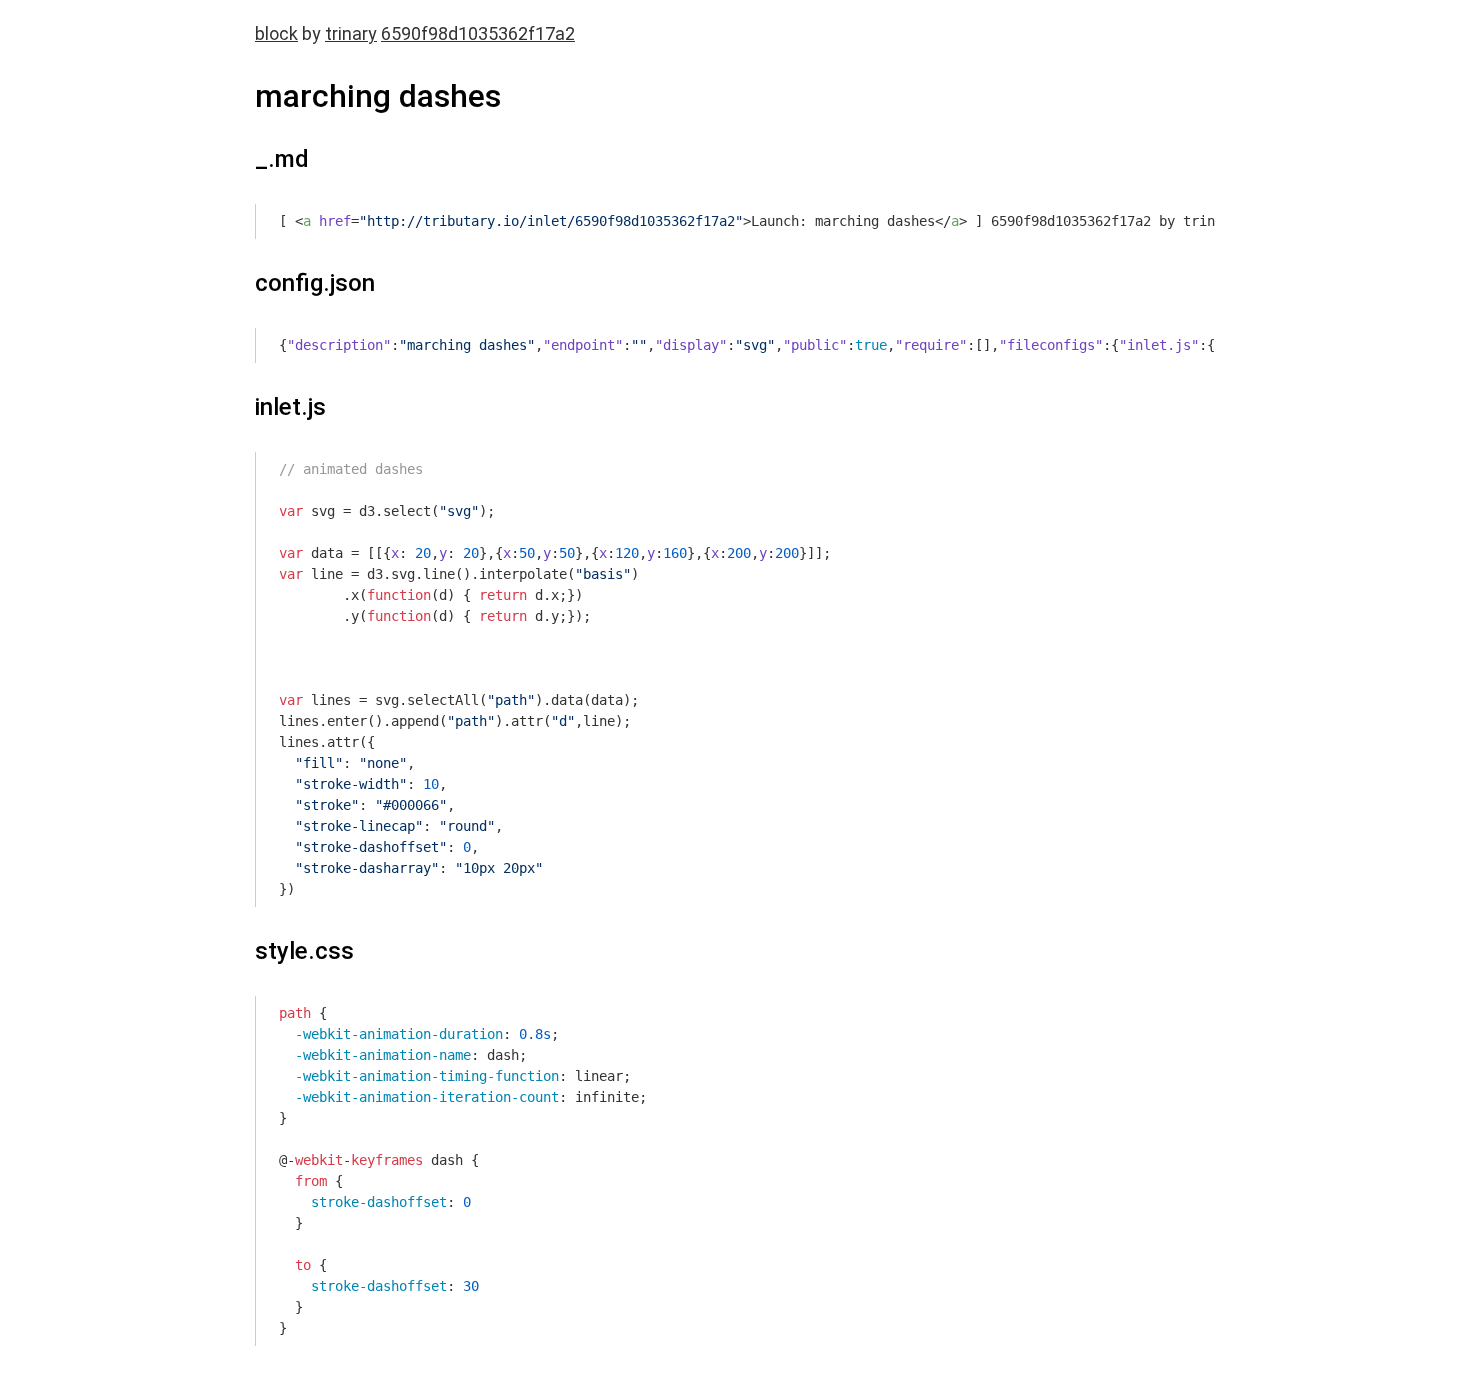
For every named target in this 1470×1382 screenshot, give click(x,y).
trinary (351, 33)
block (276, 33)
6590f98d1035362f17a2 (478, 33)
